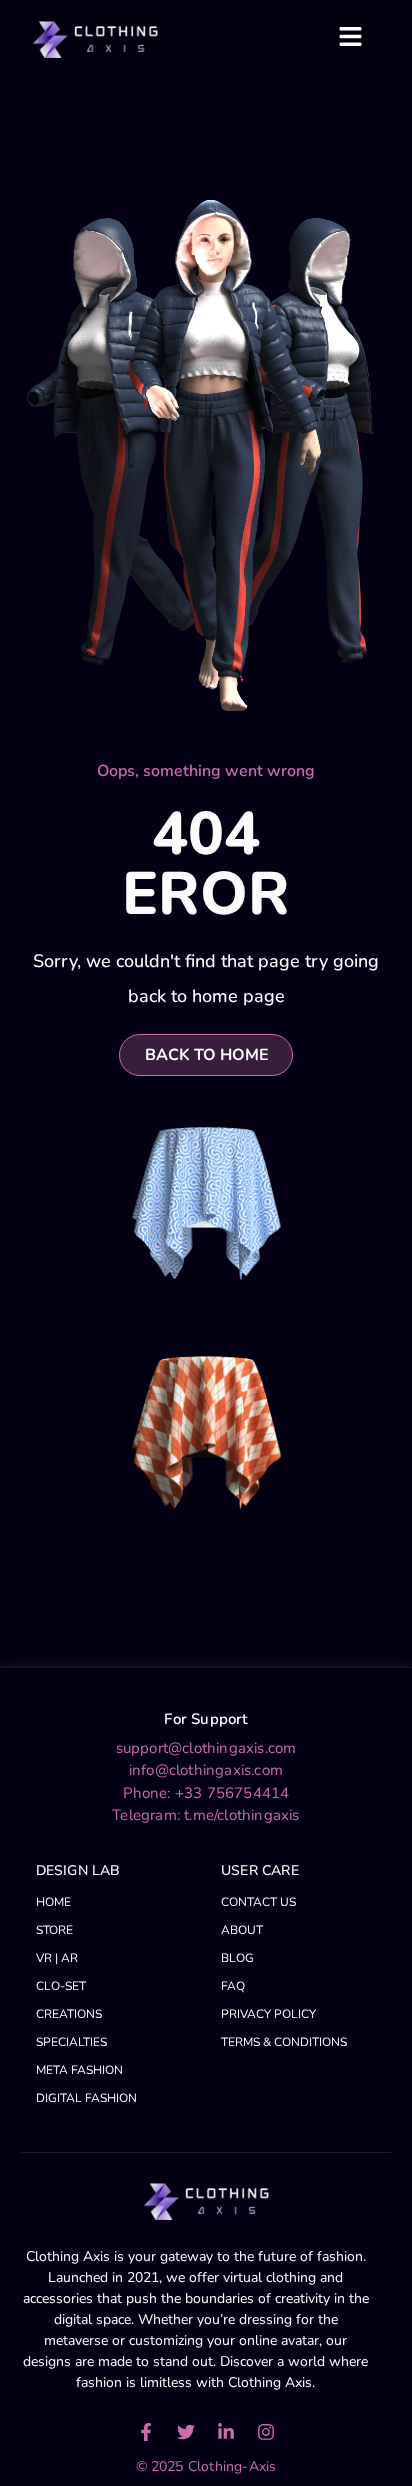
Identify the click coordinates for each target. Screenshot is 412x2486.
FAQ (233, 1986)
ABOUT (242, 1930)
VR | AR (57, 1958)
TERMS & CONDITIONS (284, 2042)
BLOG (237, 1958)
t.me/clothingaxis (241, 1815)
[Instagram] (266, 2432)
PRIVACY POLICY (268, 2014)
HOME (53, 1902)
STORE (54, 1930)
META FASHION (79, 2070)
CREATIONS (69, 2014)
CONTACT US (258, 1902)
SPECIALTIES (71, 2042)
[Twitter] (186, 2432)
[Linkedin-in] (226, 2432)
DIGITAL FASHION (86, 2098)
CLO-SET (61, 1986)
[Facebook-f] (146, 2432)
